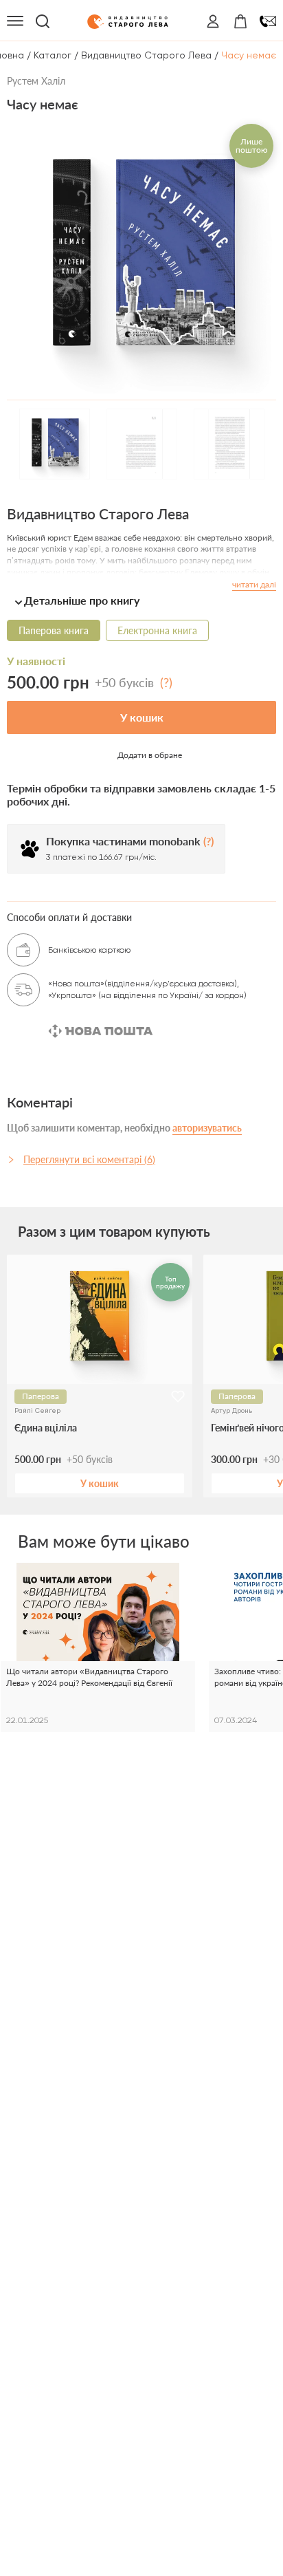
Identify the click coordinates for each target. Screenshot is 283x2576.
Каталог (53, 55)
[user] (213, 21)
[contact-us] (268, 21)
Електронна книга (157, 630)
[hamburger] (15, 21)
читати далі (254, 584)
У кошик (142, 717)
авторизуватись (207, 1128)
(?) (166, 682)
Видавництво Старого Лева (146, 55)
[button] (141, 600)
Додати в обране (150, 755)
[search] (43, 21)
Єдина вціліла (46, 1428)
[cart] (240, 21)
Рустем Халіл (36, 81)
